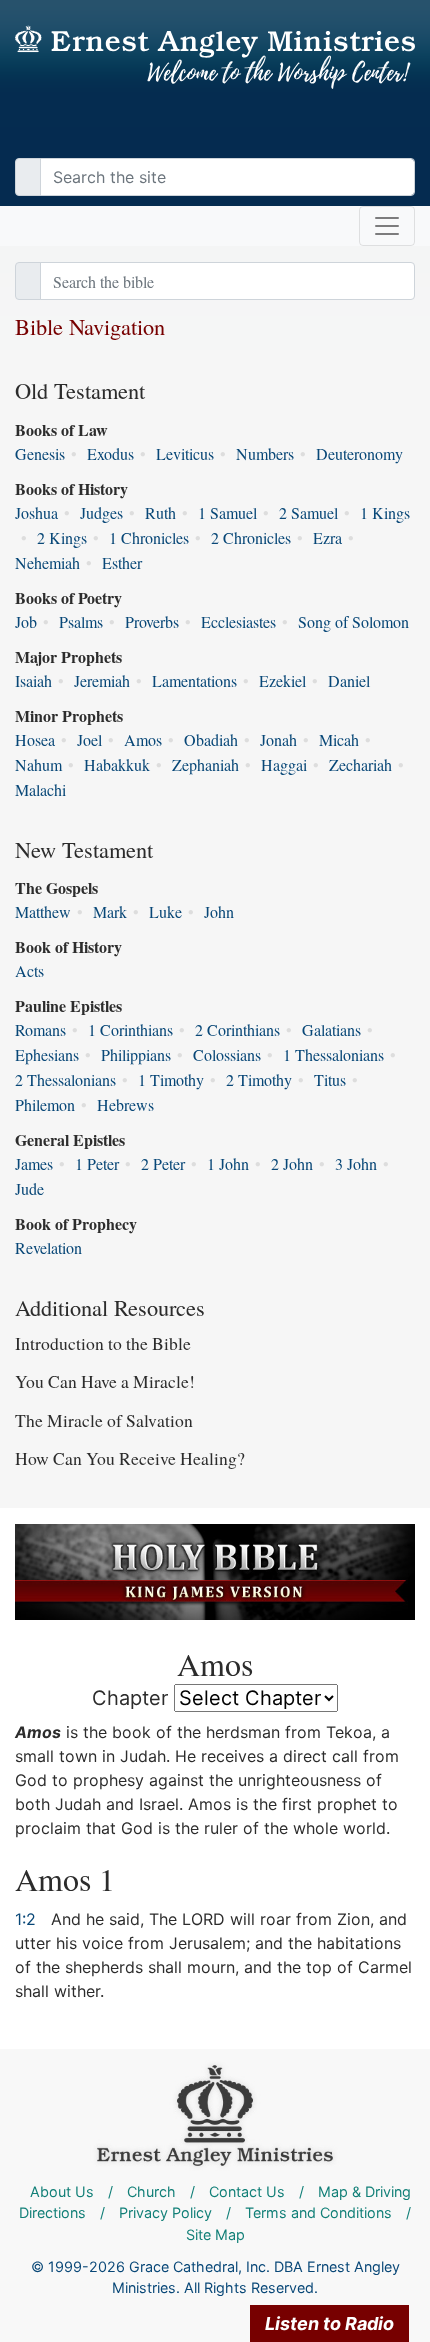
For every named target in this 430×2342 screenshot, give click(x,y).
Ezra (327, 537)
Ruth (160, 512)
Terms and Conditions (318, 2212)
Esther (122, 562)
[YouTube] (380, 138)
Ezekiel (282, 680)
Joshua (36, 512)
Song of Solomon (353, 621)
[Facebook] (370, 138)
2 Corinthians (237, 1029)
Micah (339, 739)
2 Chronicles (251, 537)
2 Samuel (308, 512)
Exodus (110, 453)
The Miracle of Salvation (104, 1420)
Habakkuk (117, 764)
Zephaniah (205, 764)
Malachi (40, 789)
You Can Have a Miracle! (105, 1381)
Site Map (215, 2234)
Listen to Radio (329, 2323)
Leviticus (185, 453)
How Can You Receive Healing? (130, 1458)
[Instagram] (390, 138)
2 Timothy (259, 1079)
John (219, 911)
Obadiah (211, 739)
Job (26, 621)
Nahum (38, 764)
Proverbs (152, 621)
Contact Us (247, 2191)
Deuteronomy (359, 453)
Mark (110, 911)
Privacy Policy (165, 2212)
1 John (228, 1163)
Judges (101, 512)
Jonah (278, 739)
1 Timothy (171, 1079)
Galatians (331, 1029)
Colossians (227, 1054)
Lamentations (194, 680)
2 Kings (62, 537)
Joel (89, 739)
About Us (62, 2191)
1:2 (25, 1919)
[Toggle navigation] (387, 226)
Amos (143, 739)
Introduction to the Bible (103, 1343)
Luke (165, 911)
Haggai (284, 764)
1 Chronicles (149, 537)
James (34, 1163)
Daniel (349, 680)
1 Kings (385, 512)
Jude (29, 1188)
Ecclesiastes (238, 621)
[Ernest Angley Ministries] (215, 2113)
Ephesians (47, 1054)
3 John (356, 1163)
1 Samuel (227, 512)
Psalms (81, 621)
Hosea (35, 739)
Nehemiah (47, 562)
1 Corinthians (130, 1029)
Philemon (45, 1104)
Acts (29, 970)
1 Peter (97, 1163)
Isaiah (33, 680)
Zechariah (360, 764)
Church (151, 2191)
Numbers (265, 453)
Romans (40, 1029)
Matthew (43, 911)
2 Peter (163, 1163)
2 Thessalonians (65, 1079)
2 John (292, 1163)
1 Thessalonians (333, 1054)
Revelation (48, 1247)
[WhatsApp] (410, 138)
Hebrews (125, 1104)
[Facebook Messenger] (400, 138)
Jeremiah (102, 680)
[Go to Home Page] (215, 57)
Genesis (40, 453)
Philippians (136, 1054)
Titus (330, 1079)
